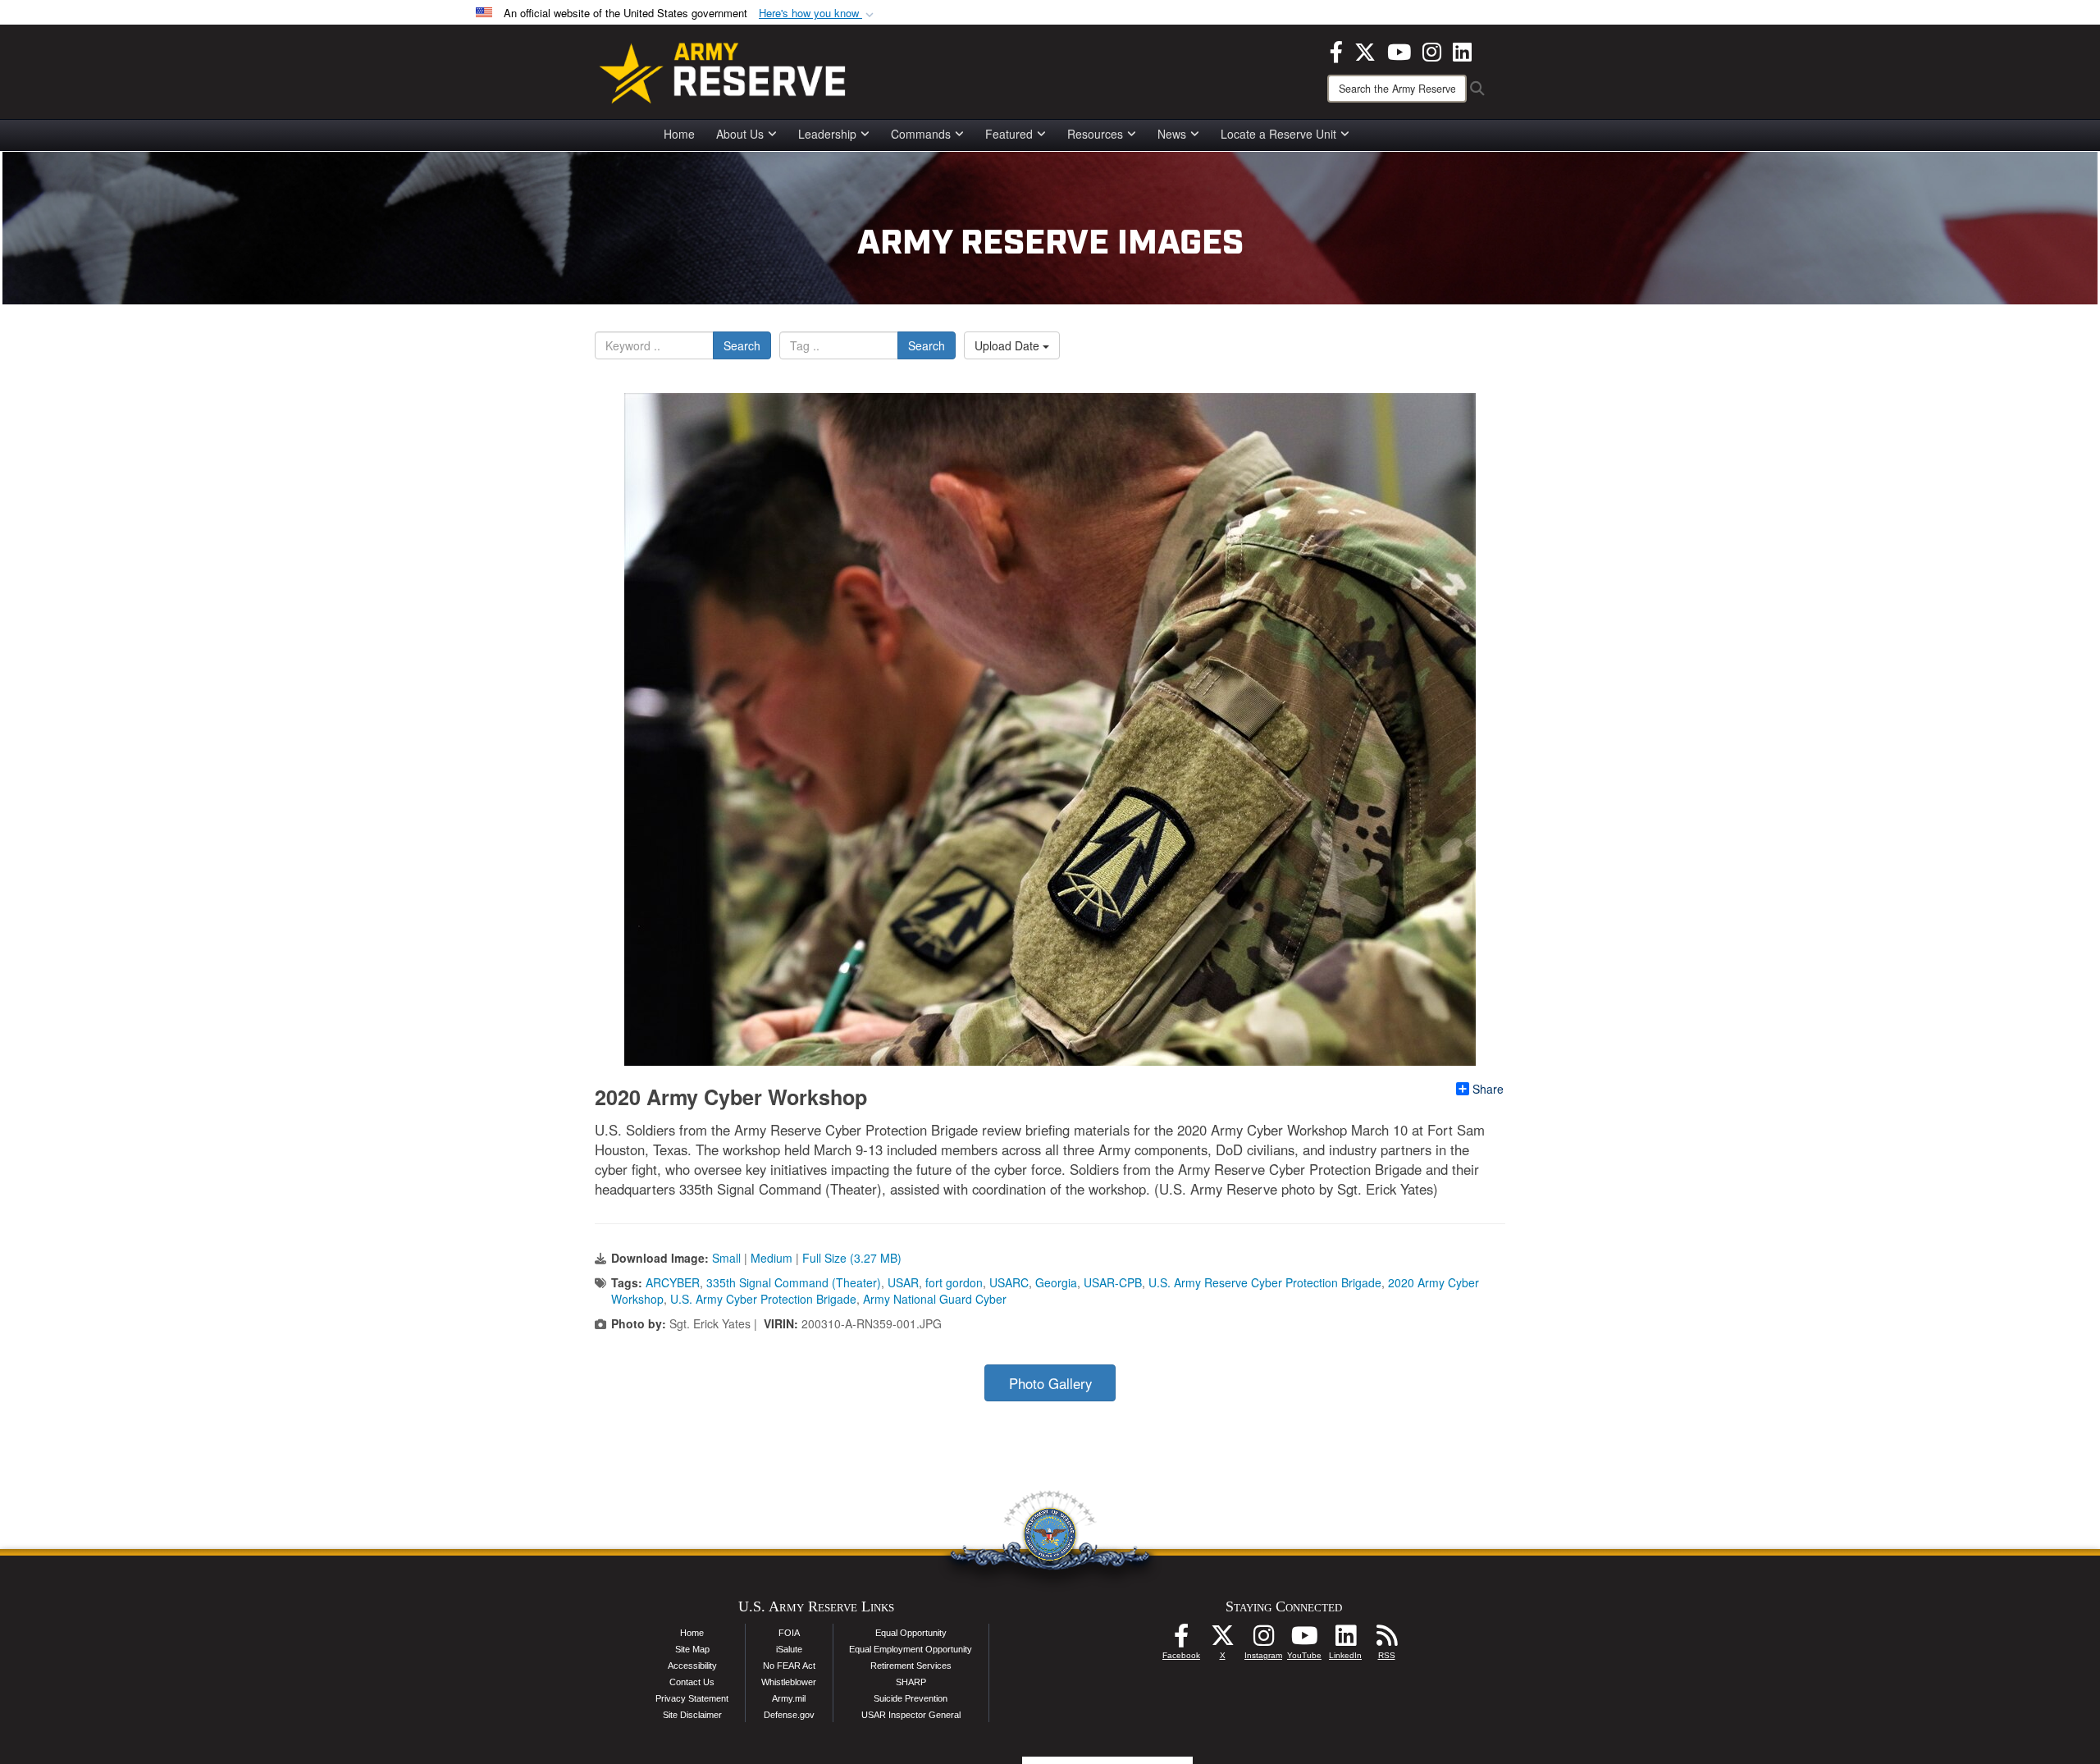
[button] (818, 14)
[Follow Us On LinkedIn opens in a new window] (1345, 1640)
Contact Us (692, 1682)
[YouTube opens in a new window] (1399, 50)
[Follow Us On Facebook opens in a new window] (1181, 1640)
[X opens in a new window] (1365, 50)
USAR (903, 1282)
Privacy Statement (692, 1698)
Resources (1095, 134)
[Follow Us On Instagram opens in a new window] (1263, 1640)
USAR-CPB (1113, 1282)
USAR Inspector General (911, 1715)
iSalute (789, 1649)
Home (679, 134)
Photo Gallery (1050, 1383)
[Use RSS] (1386, 1640)
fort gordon (954, 1282)
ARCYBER (673, 1282)
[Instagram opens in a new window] (1432, 50)
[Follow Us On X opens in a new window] (1222, 1640)
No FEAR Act (789, 1666)
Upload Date (1009, 345)
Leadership (827, 134)
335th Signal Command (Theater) (794, 1282)
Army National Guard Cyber (935, 1299)
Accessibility (692, 1666)
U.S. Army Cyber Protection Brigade (763, 1299)
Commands (921, 134)
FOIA (789, 1633)
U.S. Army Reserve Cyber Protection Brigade (1265, 1282)
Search (742, 345)
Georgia (1056, 1282)
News (1172, 134)
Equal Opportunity (911, 1633)
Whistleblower (789, 1682)
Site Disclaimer (692, 1715)
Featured (1009, 134)
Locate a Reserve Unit (1278, 134)
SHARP (911, 1682)
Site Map (692, 1649)
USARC (1009, 1282)
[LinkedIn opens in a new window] (1462, 50)
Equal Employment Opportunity (911, 1649)
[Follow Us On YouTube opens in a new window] (1304, 1640)
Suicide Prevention (911, 1698)
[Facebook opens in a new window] (1336, 50)
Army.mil (789, 1698)
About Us (740, 134)
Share (1488, 1089)
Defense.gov (789, 1715)
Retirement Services (911, 1666)
